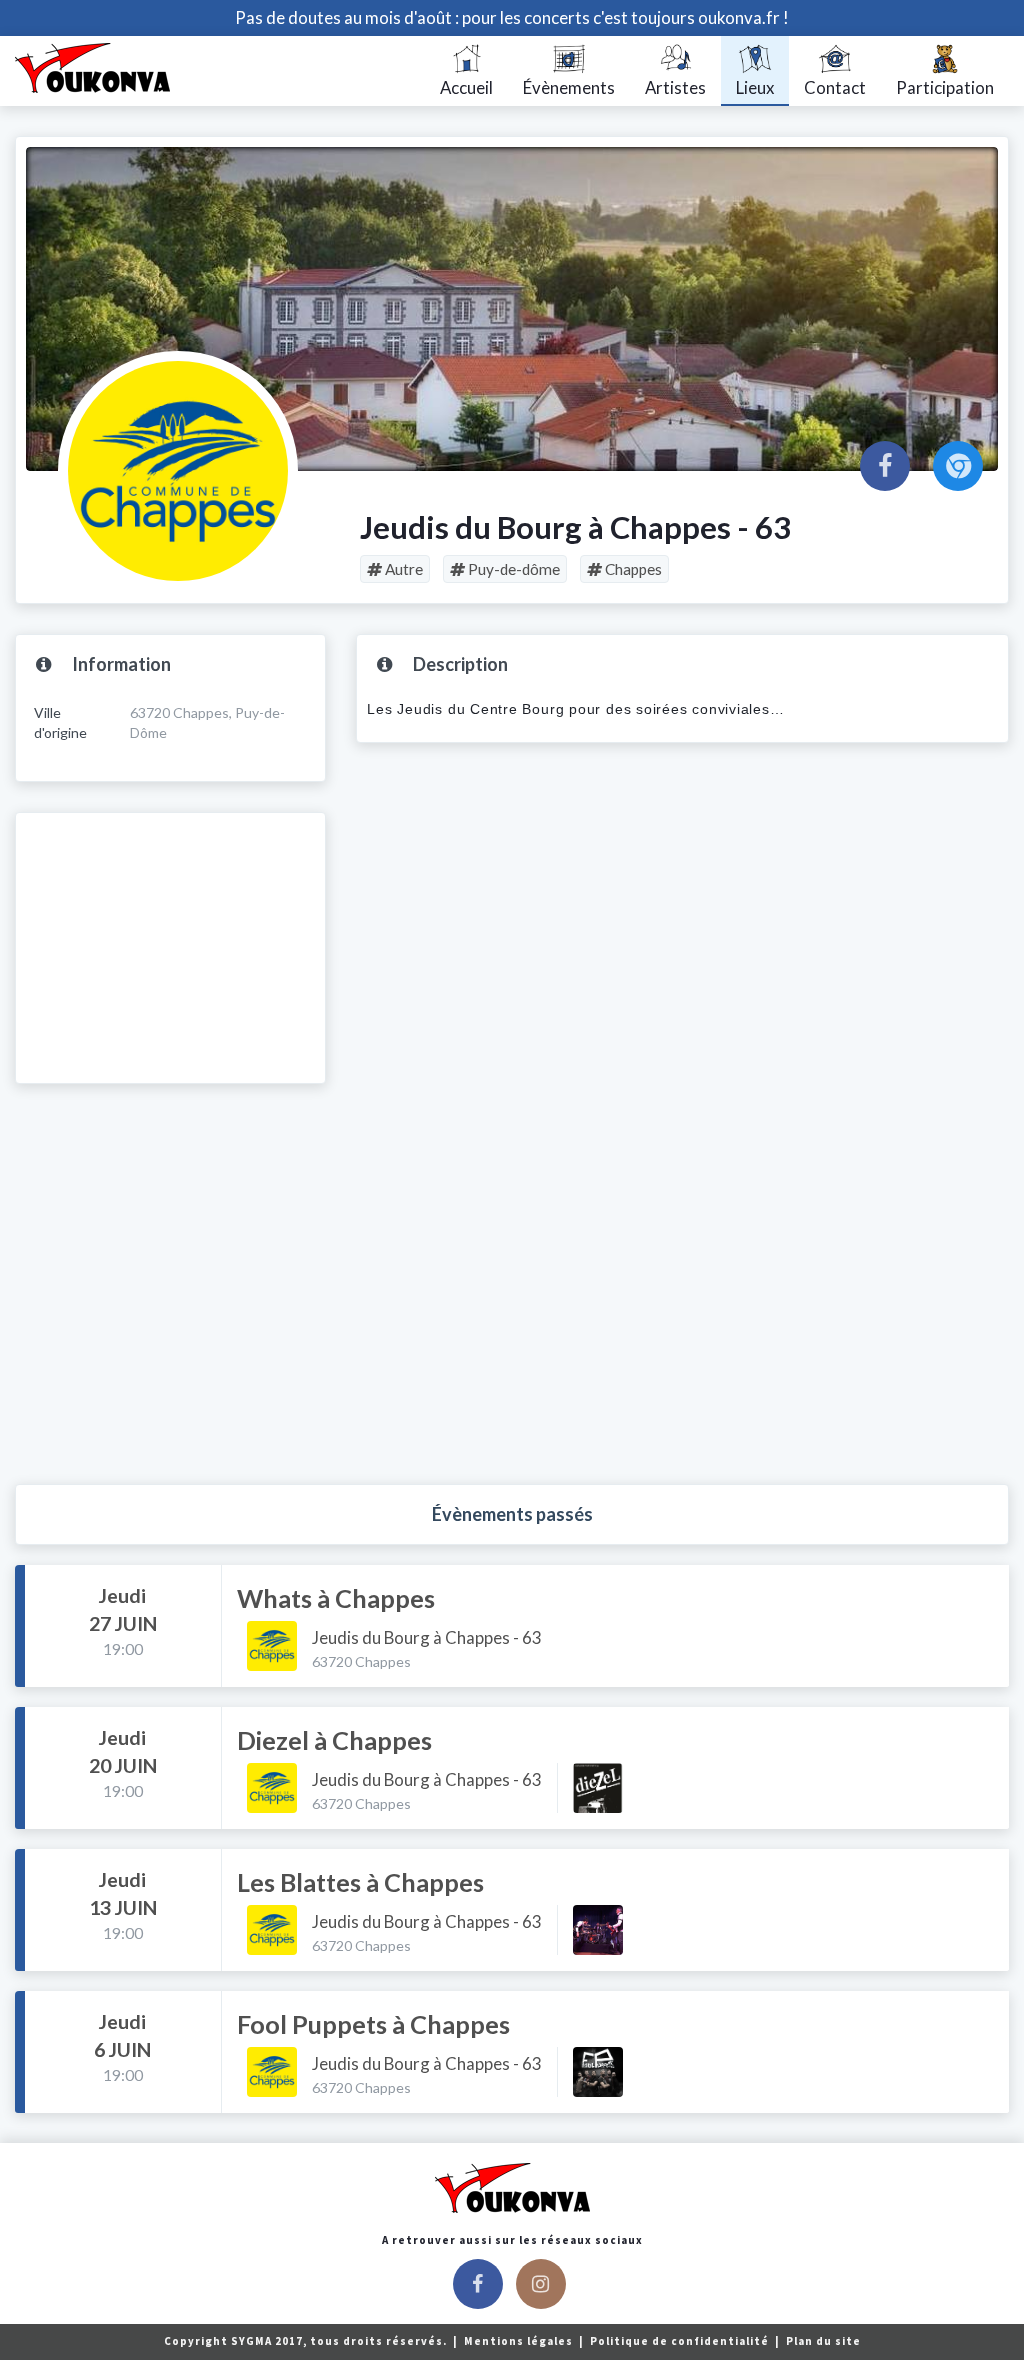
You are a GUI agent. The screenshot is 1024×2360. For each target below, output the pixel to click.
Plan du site (823, 2341)
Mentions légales (520, 2341)
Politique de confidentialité (681, 2341)
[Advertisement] (170, 948)
